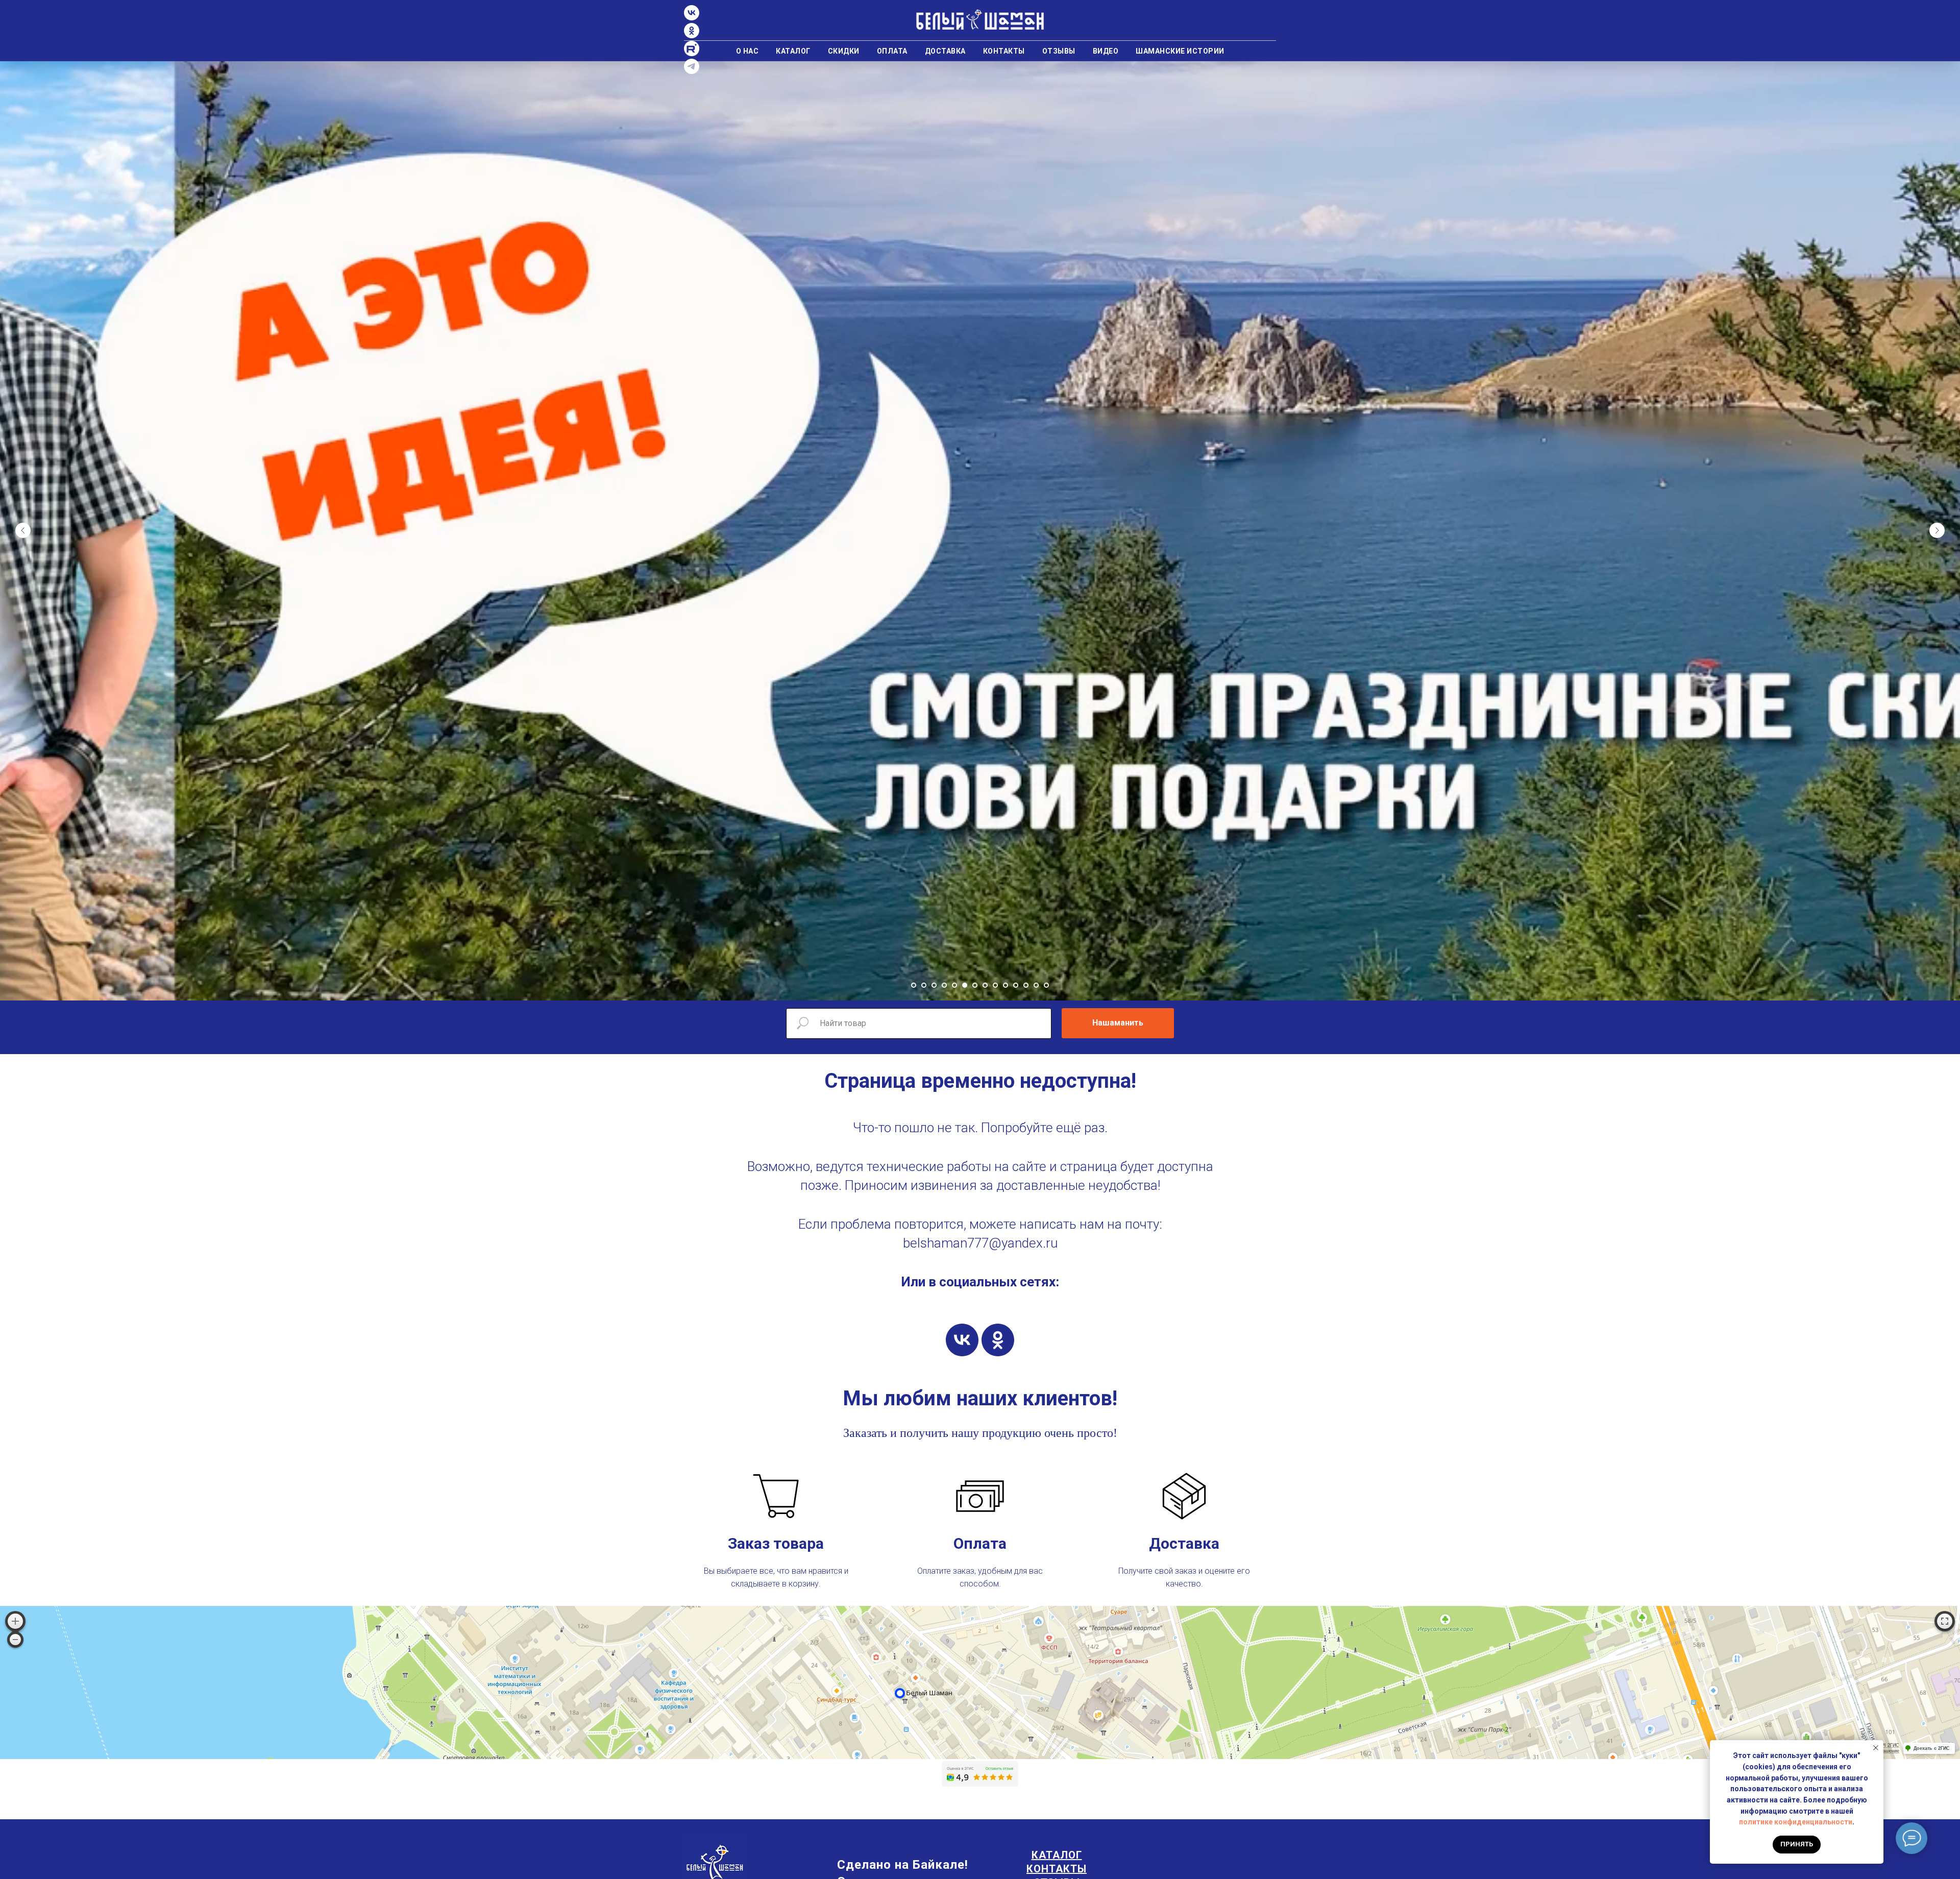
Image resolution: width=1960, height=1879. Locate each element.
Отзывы (1059, 51)
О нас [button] (748, 51)
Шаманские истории (1180, 51)
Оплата (892, 51)
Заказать (865, 1433)
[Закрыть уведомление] (1876, 1748)
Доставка (945, 51)
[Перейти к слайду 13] (1036, 985)
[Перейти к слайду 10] (1006, 985)
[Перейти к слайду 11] (1016, 985)
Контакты (1004, 51)
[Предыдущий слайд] (23, 530)
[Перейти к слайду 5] (954, 985)
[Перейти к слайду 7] (975, 985)
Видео (1106, 51)
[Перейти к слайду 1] (914, 985)
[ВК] (692, 18)
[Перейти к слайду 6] (965, 985)
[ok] (998, 1340)
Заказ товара (776, 1543)
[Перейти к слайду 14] (1046, 985)
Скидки (844, 51)
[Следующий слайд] (1937, 530)
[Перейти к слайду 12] (1026, 985)
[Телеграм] (692, 71)
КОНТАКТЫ (1057, 1869)
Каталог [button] (793, 51)
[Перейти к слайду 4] (944, 985)
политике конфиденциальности (1796, 1822)
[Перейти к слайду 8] (985, 985)
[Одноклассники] (692, 35)
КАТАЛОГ (1057, 1855)
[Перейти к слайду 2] (924, 985)
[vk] (962, 1340)
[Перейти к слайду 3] (934, 985)
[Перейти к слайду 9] (995, 985)
